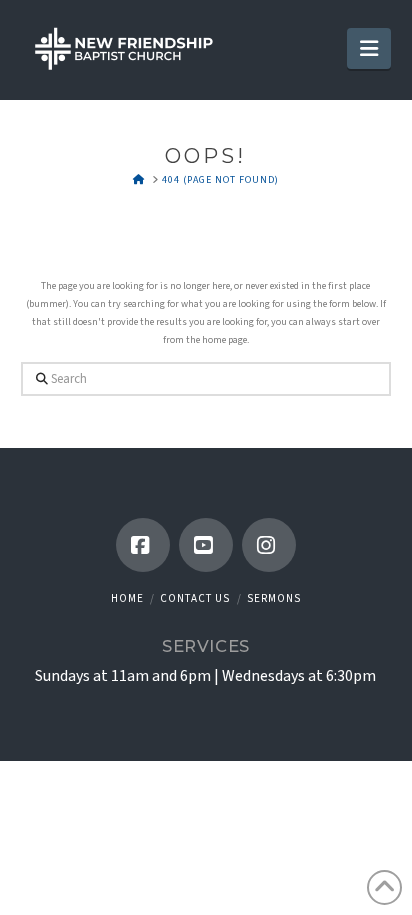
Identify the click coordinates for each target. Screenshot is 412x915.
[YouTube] (206, 545)
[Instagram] (269, 545)
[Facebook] (143, 545)
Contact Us (195, 598)
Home (127, 598)
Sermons (274, 598)
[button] (369, 48)
